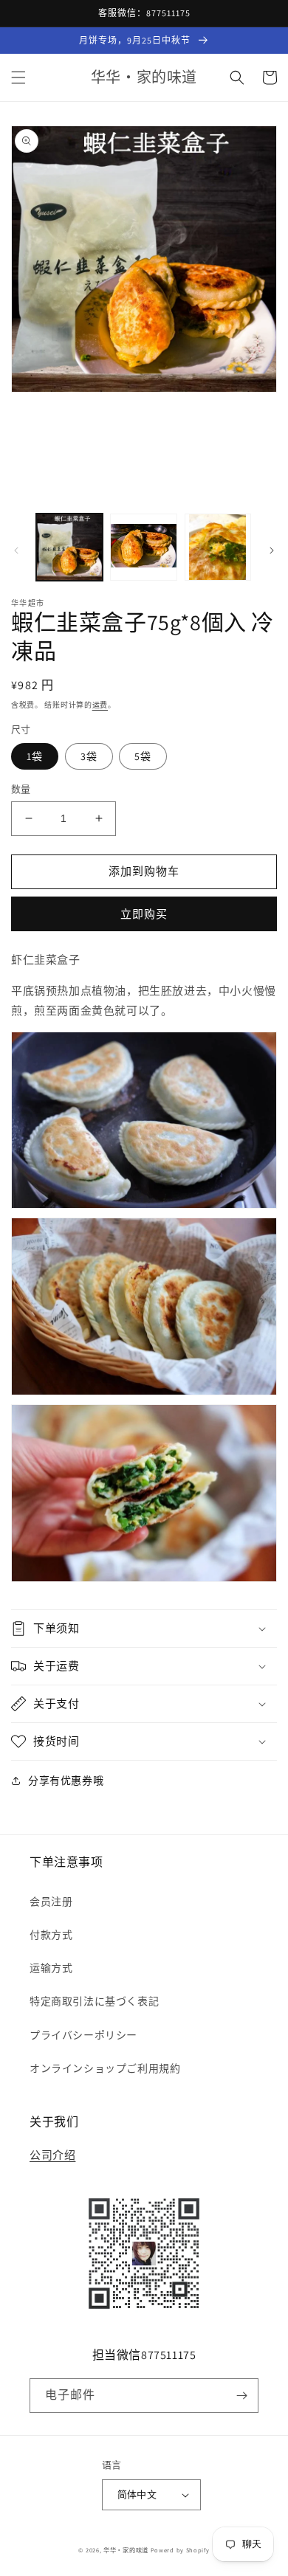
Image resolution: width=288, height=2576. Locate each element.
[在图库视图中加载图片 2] (143, 547)
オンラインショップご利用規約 (105, 2068)
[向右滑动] (272, 550)
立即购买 (144, 914)
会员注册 (51, 1902)
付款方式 (51, 1935)
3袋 (89, 756)
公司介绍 (52, 2155)
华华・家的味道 (126, 2550)
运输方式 (51, 1968)
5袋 (143, 756)
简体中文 (137, 2494)
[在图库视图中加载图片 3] (218, 547)
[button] (18, 77)
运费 (100, 705)
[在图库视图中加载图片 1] (69, 547)
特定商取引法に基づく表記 (94, 2001)
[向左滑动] (16, 550)
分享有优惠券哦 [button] (66, 1781)
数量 (21, 789)
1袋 (35, 756)
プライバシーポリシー (83, 2035)
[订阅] (241, 2396)
